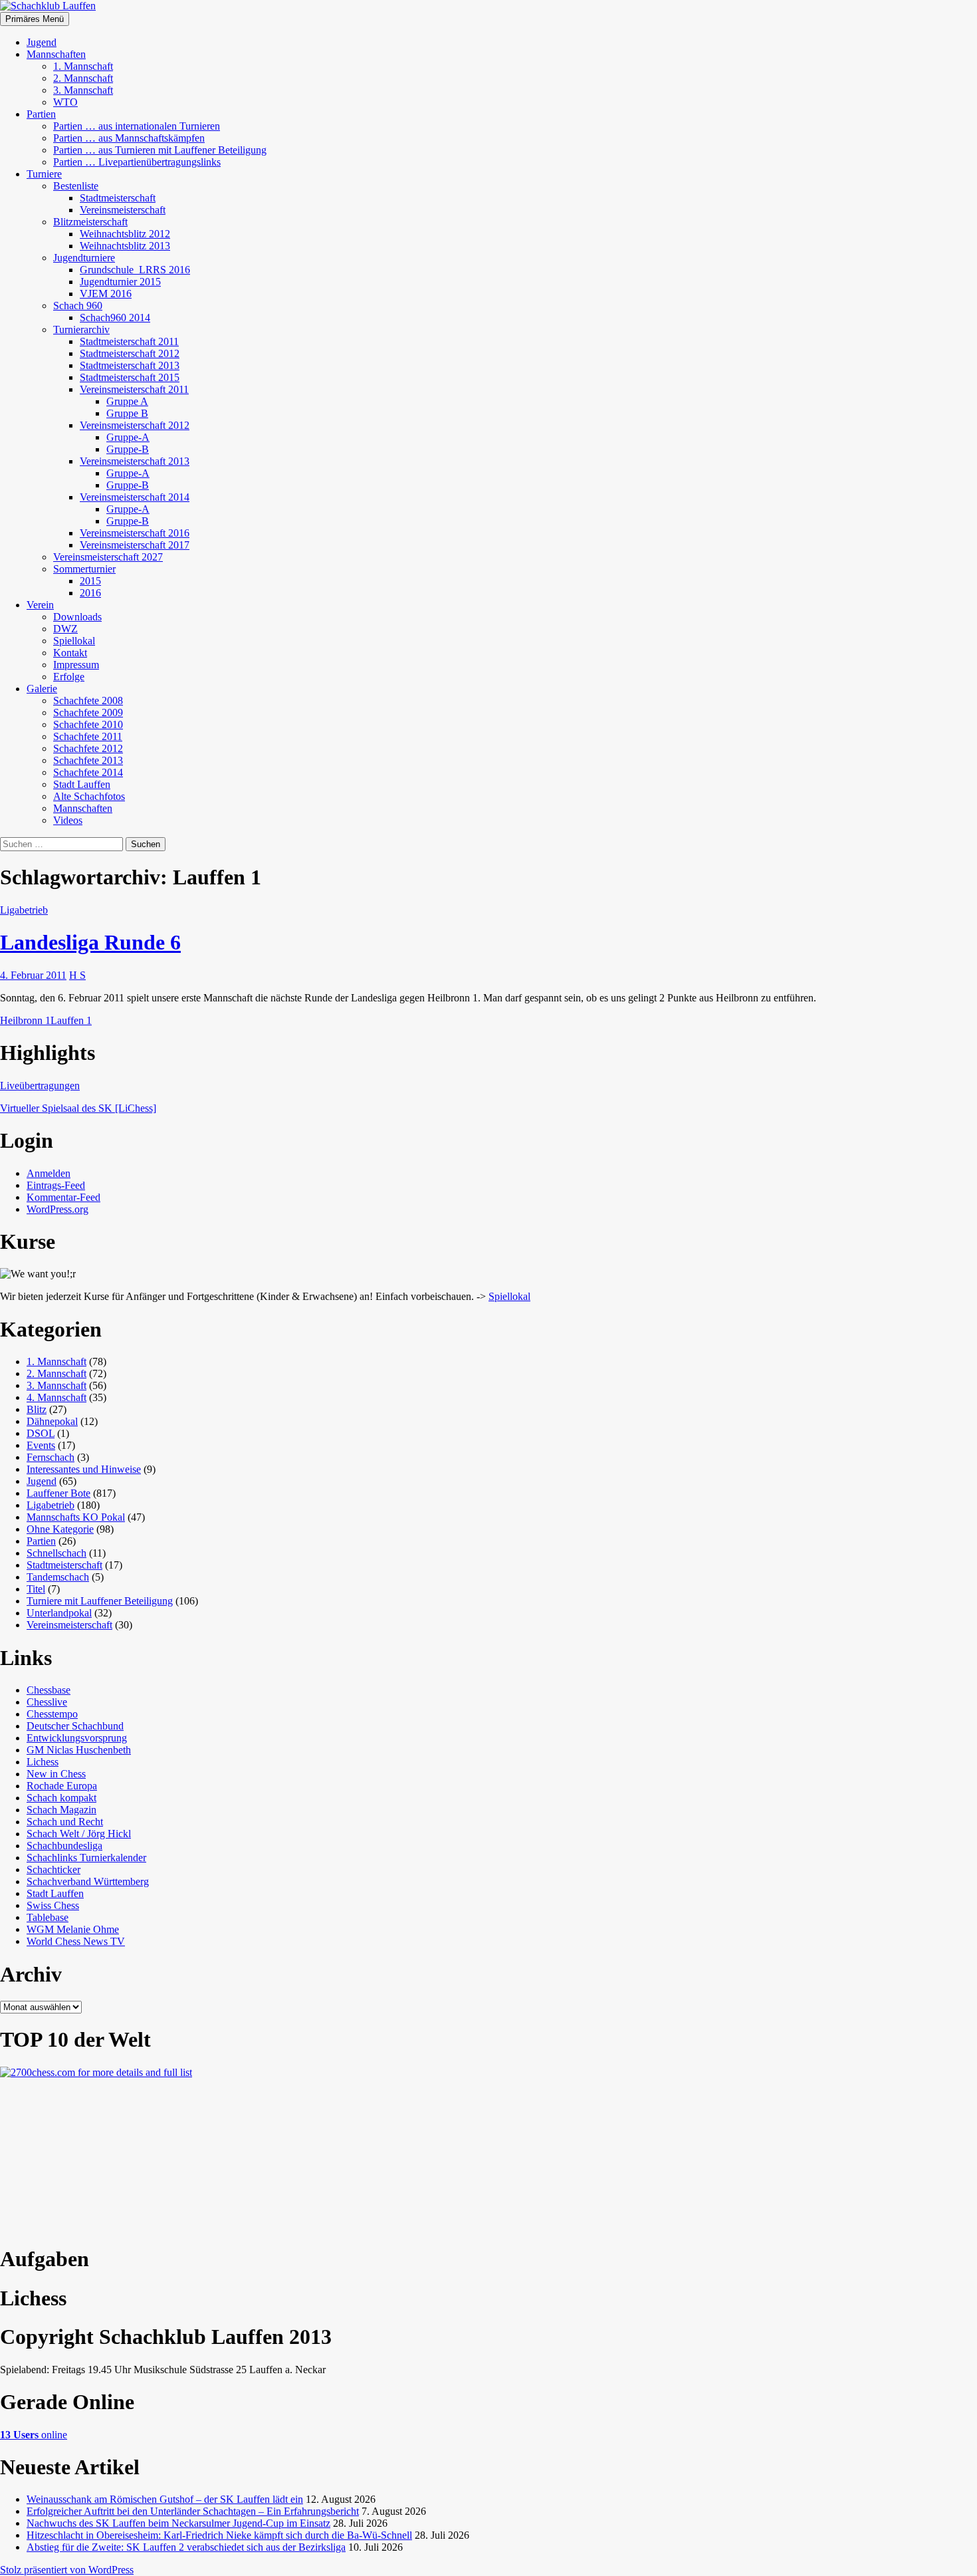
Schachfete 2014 (88, 772)
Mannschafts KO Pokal (76, 1517)
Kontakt (70, 653)
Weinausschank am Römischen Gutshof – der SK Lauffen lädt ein (165, 2499)
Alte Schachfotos (89, 796)
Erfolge (69, 677)
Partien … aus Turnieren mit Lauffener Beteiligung (160, 150)
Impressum (76, 665)
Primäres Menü (35, 19)
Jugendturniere (84, 258)
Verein (40, 605)
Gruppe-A (128, 437)
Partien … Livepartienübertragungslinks (137, 162)
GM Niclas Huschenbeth (79, 1750)
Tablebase (48, 1917)
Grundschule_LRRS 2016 (135, 270)
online (34, 2435)
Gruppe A (127, 401)
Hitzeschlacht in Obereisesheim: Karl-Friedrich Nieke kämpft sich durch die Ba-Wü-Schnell (219, 2535)
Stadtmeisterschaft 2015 (130, 377)
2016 (90, 593)
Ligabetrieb (24, 910)
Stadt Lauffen (82, 784)
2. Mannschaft (83, 78)
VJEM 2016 (106, 294)
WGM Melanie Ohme (73, 1929)
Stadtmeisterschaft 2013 (130, 365)
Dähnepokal (52, 1421)
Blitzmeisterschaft (90, 222)
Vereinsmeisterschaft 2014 (135, 497)
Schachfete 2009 (88, 712)
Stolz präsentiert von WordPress (67, 2570)
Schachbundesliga (64, 1846)
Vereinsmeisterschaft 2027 (108, 557)
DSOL (41, 1433)
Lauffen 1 (71, 1020)
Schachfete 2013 (88, 760)
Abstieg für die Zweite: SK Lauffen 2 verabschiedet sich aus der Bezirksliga (186, 2547)
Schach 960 (78, 306)
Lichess (43, 1762)
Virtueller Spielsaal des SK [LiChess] (78, 1108)
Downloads (77, 617)
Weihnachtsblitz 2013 (125, 246)
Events (41, 1445)
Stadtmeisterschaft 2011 (129, 341)
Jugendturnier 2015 (120, 282)
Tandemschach (58, 1577)
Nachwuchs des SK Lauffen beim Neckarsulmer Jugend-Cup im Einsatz (178, 2523)
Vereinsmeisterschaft (123, 210)
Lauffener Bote (58, 1493)
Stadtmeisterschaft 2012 (130, 353)
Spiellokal (74, 641)
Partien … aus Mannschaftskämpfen (129, 138)
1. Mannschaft (83, 66)
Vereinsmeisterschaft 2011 (134, 389)
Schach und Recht (65, 1822)
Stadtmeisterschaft (118, 198)
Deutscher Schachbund (75, 1726)
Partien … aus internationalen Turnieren (137, 126)
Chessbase (49, 1690)
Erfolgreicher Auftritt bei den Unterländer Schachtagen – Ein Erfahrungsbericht (193, 2511)
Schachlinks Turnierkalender (86, 1858)
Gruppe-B (128, 449)
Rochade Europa (62, 1786)
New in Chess (56, 1774)
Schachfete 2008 (88, 701)
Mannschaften (56, 54)
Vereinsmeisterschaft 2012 (135, 425)
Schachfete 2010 (88, 724)
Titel (36, 1589)
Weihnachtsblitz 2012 (125, 234)
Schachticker (54, 1869)
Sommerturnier (84, 569)
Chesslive (47, 1702)
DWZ (65, 629)
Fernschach (51, 1457)
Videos (68, 820)
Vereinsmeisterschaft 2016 (135, 533)
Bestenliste (76, 186)
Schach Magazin (61, 1810)
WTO (65, 102)
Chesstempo (52, 1714)
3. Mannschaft (83, 90)
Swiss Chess (53, 1905)
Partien (41, 114)
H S (77, 975)
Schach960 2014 (115, 318)
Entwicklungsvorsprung (77, 1738)
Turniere (44, 174)
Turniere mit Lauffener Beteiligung (100, 1601)
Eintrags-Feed (56, 1185)
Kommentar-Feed (63, 1197)
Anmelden (49, 1173)
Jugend (42, 42)
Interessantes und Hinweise (84, 1469)
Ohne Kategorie (60, 1529)
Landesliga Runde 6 (90, 942)
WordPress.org (57, 1209)
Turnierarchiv (81, 329)
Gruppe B (127, 413)
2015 (90, 581)
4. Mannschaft (56, 1397)
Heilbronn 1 (25, 1020)
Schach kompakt (61, 1798)
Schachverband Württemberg (88, 1881)
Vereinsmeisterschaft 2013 (135, 461)
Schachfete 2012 (88, 748)
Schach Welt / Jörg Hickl (79, 1834)
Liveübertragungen (40, 1086)
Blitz (37, 1409)
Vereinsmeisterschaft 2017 (135, 545)
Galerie (42, 689)
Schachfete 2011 (88, 736)
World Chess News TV (76, 1941)
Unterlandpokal (59, 1613)
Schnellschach (56, 1553)
